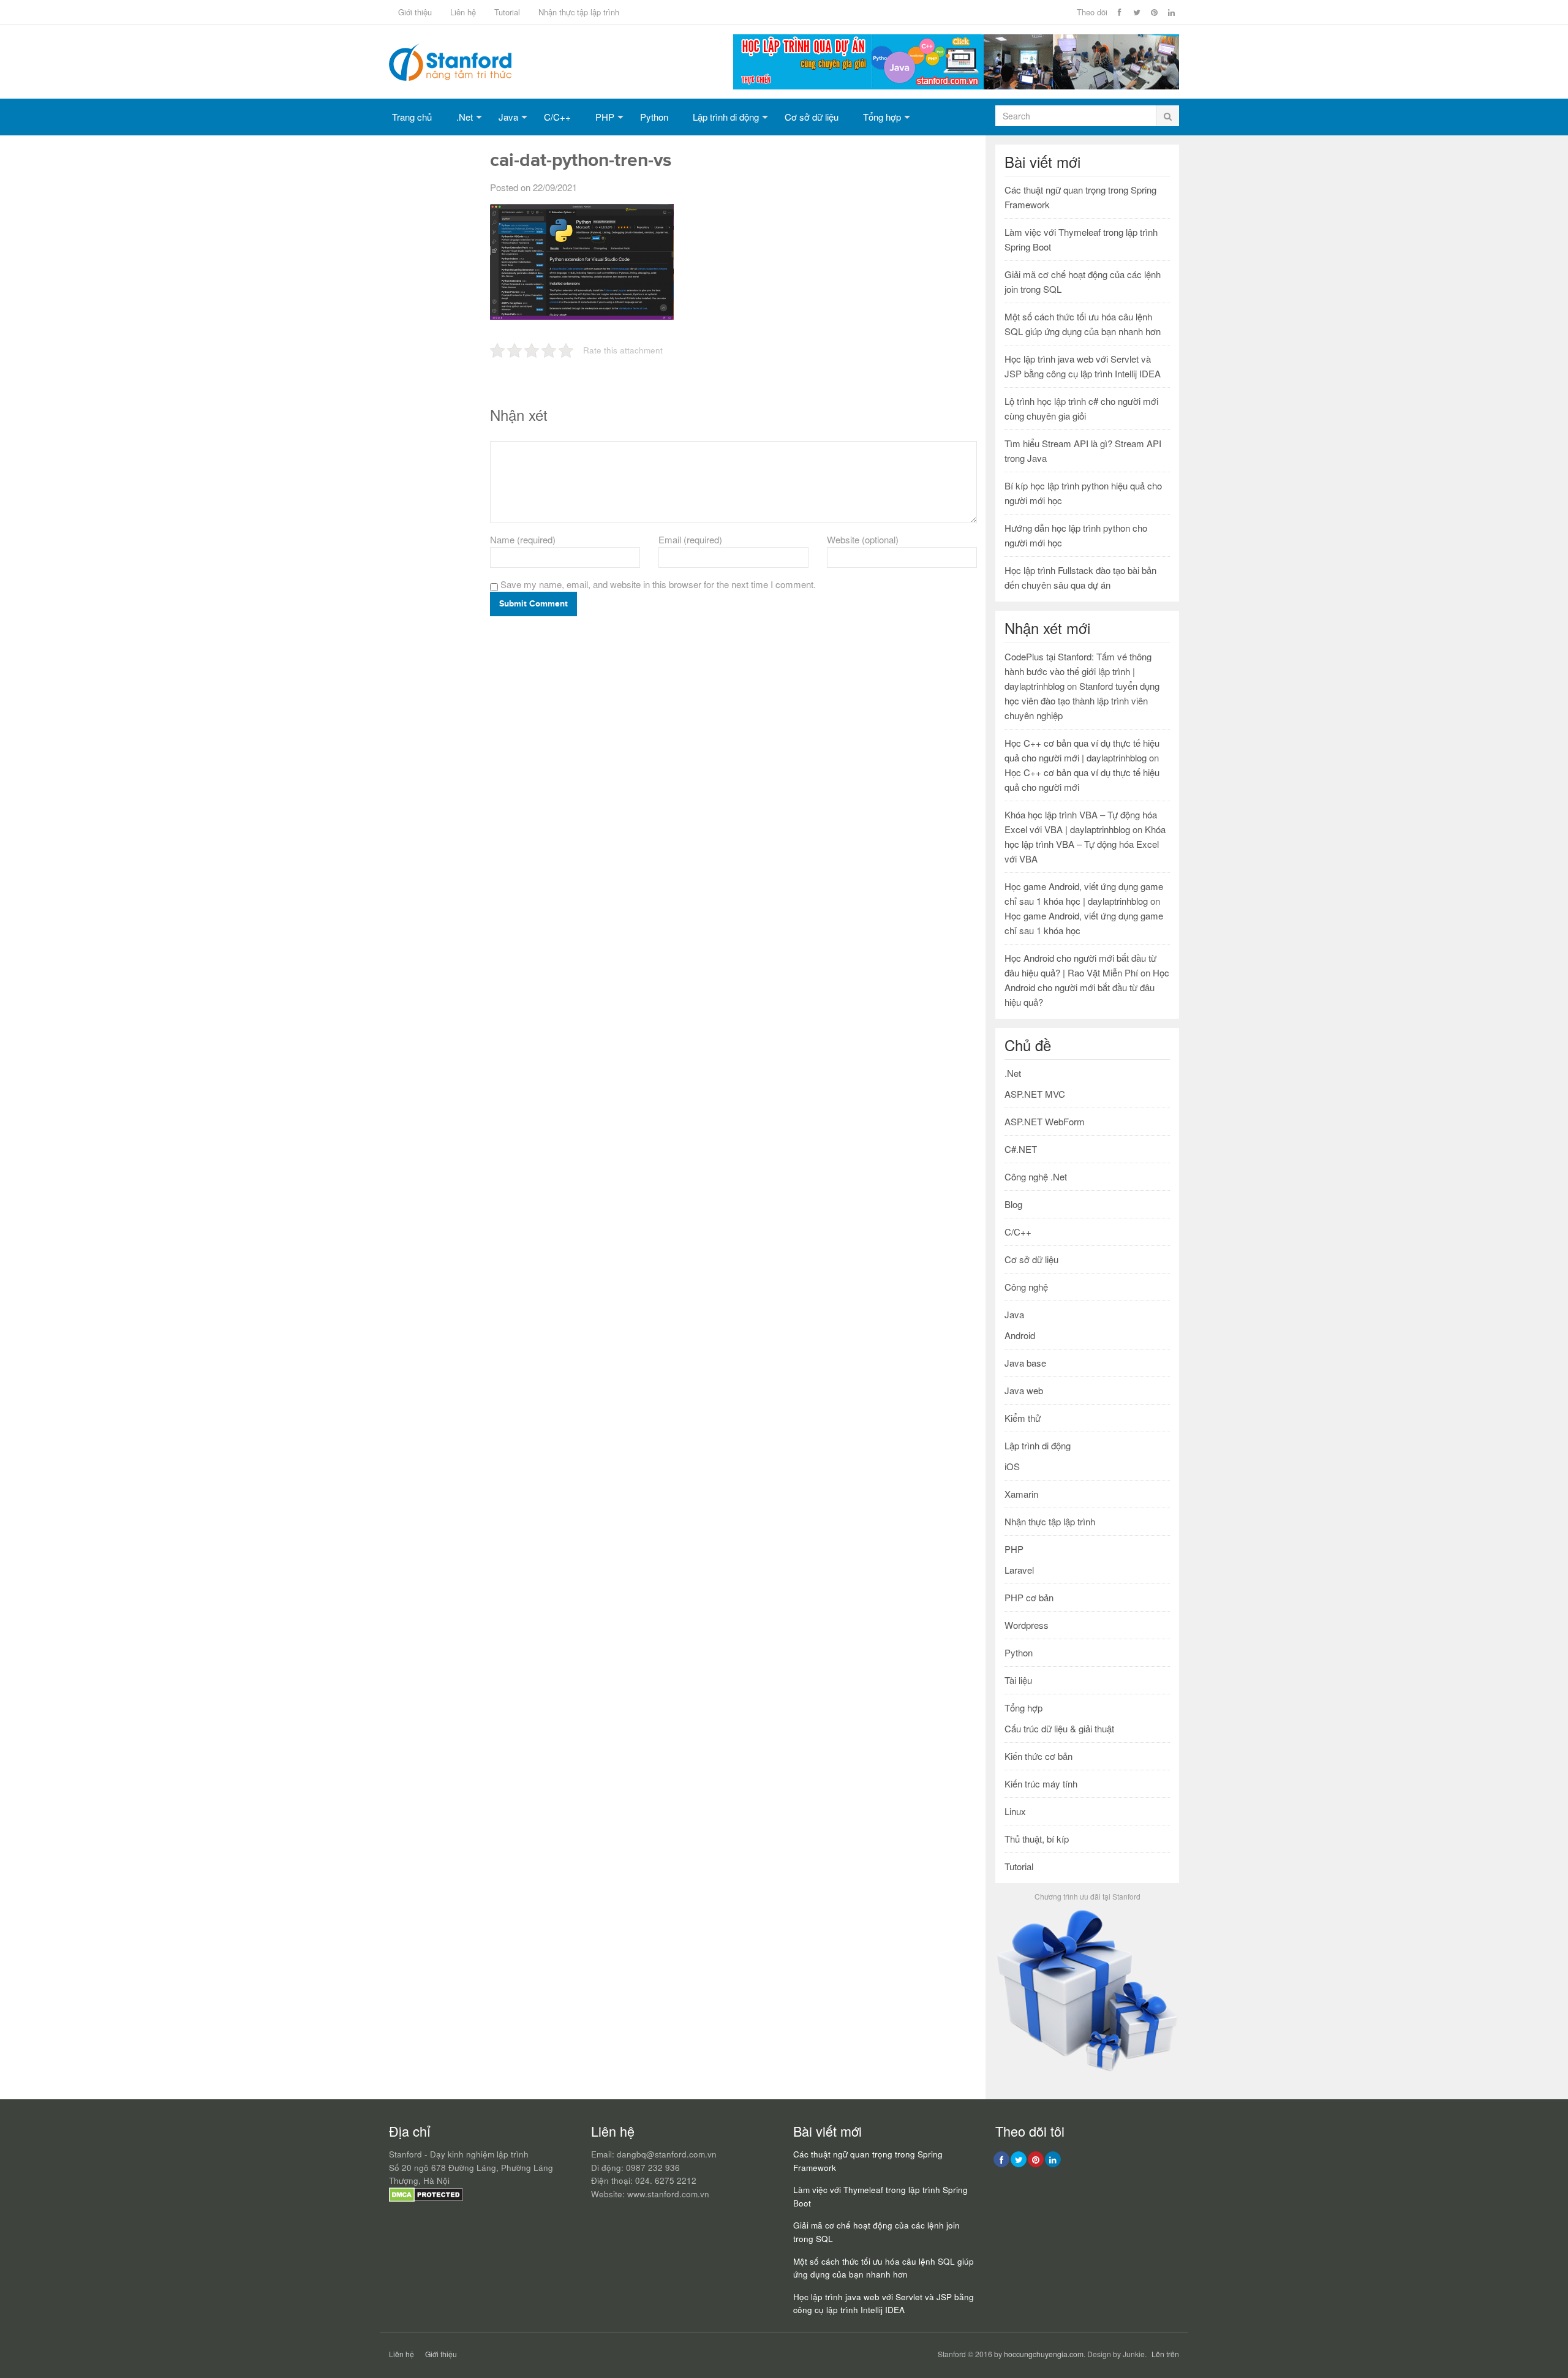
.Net (465, 117)
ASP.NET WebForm (1045, 1121)
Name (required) (523, 539)
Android (1020, 1335)
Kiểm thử (1023, 1418)
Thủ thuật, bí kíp (1037, 1839)
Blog (1013, 1204)
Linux (1015, 1811)
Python (654, 117)
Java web (1024, 1390)
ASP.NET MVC (1035, 1094)
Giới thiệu (415, 12)
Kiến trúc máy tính (1041, 1783)
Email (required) (690, 539)
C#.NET (1021, 1149)
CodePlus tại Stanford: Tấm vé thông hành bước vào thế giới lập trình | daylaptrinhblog (1078, 671)
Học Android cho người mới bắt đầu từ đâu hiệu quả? (1087, 987)
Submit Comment (533, 604)
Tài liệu (1018, 1680)
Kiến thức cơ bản (1038, 1756)
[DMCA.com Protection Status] (426, 2199)
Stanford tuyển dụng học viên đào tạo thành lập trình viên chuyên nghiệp (1082, 700)
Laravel (1019, 1570)
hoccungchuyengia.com (1044, 2354)
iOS (1012, 1466)
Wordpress (1027, 1625)
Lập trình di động (726, 117)
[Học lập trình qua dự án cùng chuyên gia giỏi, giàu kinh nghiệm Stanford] (956, 85)
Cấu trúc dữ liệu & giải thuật (1059, 1728)
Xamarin (1021, 1494)
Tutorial (507, 12)
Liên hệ (463, 12)
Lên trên (1165, 2354)
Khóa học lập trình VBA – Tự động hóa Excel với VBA (1085, 844)
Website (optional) (863, 539)
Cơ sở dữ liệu (812, 117)
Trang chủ (412, 117)
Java (508, 117)
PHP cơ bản (1029, 1597)
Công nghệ (1026, 1287)
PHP (605, 117)
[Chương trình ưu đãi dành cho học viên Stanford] (1087, 2071)
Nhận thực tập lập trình (579, 12)
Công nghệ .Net (1036, 1176)
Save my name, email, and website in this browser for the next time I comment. (658, 584)
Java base (1025, 1363)
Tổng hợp (882, 117)
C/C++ (557, 117)
